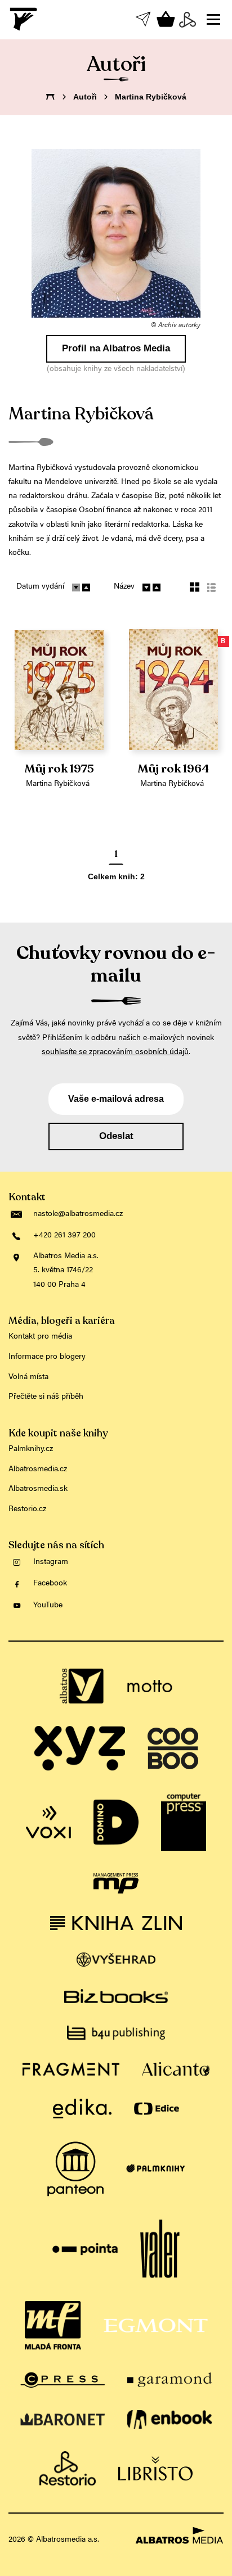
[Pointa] (85, 2249)
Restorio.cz (27, 1510)
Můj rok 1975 (59, 769)
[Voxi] (48, 1822)
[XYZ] (79, 1748)
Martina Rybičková (58, 784)
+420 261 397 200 (64, 1236)
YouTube (48, 1606)
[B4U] (116, 2033)
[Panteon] (75, 2169)
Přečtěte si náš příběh (46, 1397)
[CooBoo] (173, 1748)
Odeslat (116, 1136)
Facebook (50, 1584)
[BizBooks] (116, 1996)
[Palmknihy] (155, 2169)
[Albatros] (82, 1686)
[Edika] (82, 2109)
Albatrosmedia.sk (38, 1489)
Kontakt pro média (40, 1337)
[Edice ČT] (157, 2109)
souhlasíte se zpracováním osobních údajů (115, 1052)
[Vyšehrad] (116, 1960)
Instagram (51, 1562)
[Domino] (116, 1822)
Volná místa (28, 1377)
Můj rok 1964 (173, 769)
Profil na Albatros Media (116, 348)
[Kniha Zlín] (116, 1923)
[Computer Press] (184, 1822)
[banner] (24, 19)
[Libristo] (155, 2469)
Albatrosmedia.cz (38, 1470)
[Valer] (160, 2249)
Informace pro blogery (47, 1357)
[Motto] (150, 1686)
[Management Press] (116, 1883)
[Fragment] (71, 2069)
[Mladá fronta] (53, 2325)
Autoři (85, 97)
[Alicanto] (176, 2069)
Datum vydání (40, 587)
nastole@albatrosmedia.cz (78, 1214)
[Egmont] (156, 2325)
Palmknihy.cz (31, 1449)
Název (124, 587)
